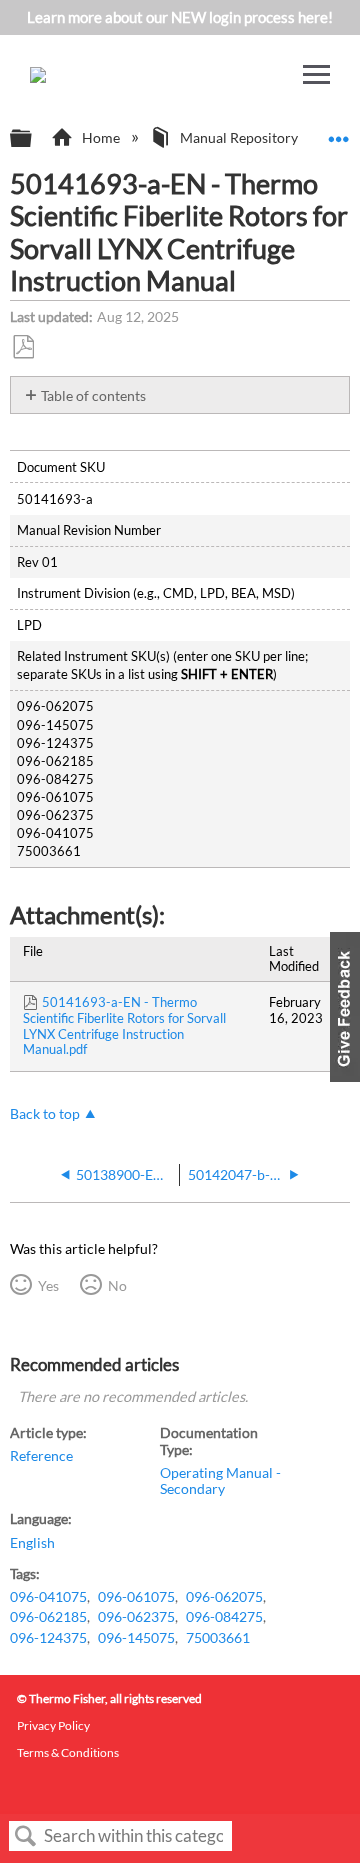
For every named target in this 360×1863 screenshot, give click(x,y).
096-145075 (136, 1638)
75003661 (218, 1638)
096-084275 (224, 1617)
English (32, 1543)
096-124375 (48, 1638)
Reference (41, 1456)
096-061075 (136, 1597)
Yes (48, 1285)
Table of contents (93, 395)
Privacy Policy (53, 1725)
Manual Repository (239, 137)
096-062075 (224, 1597)
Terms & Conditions (68, 1752)
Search (26, 1836)
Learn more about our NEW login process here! (180, 17)
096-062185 (48, 1617)
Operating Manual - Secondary (220, 1481)
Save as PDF (23, 347)
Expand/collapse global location (339, 132)
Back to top (45, 1114)
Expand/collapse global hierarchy (34, 139)
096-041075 (48, 1597)
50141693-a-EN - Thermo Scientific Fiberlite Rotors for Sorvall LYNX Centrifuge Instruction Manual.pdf (124, 1025)
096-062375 (136, 1617)
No (117, 1285)
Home (100, 137)
